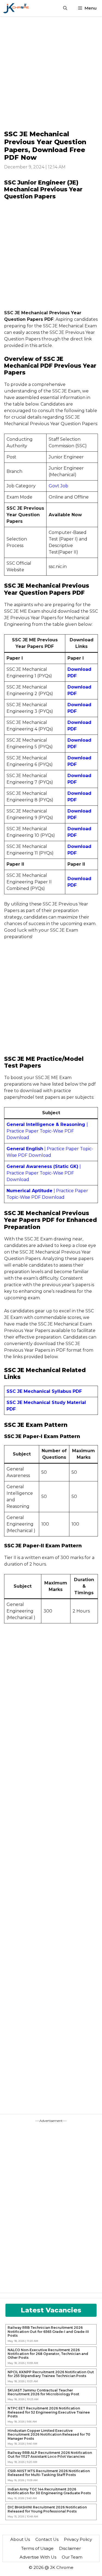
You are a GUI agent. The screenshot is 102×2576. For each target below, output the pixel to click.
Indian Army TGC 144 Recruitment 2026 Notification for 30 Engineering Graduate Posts (49, 2491)
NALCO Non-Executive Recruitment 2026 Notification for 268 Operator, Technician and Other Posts (48, 2354)
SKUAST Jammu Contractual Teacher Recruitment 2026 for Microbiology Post (43, 2392)
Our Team (72, 2557)
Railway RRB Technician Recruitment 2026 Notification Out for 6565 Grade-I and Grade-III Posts (48, 2332)
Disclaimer (70, 2548)
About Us (20, 2539)
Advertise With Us (38, 2557)
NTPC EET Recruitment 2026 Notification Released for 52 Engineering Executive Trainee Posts (49, 2412)
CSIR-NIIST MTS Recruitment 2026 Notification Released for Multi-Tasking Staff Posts (49, 2473)
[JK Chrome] (16, 8)
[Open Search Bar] (65, 8)
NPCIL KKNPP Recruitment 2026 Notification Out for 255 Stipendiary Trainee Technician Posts (51, 2374)
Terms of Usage (37, 2548)
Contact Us (47, 2539)
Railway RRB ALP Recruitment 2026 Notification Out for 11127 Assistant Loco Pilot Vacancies (50, 2455)
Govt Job (58, 486)
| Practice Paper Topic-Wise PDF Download (47, 1131)
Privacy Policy (78, 2539)
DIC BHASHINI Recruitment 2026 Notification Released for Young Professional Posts (47, 2509)
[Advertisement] (51, 73)
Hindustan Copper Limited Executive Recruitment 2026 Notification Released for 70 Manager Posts (49, 2435)
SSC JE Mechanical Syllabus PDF (44, 1391)
